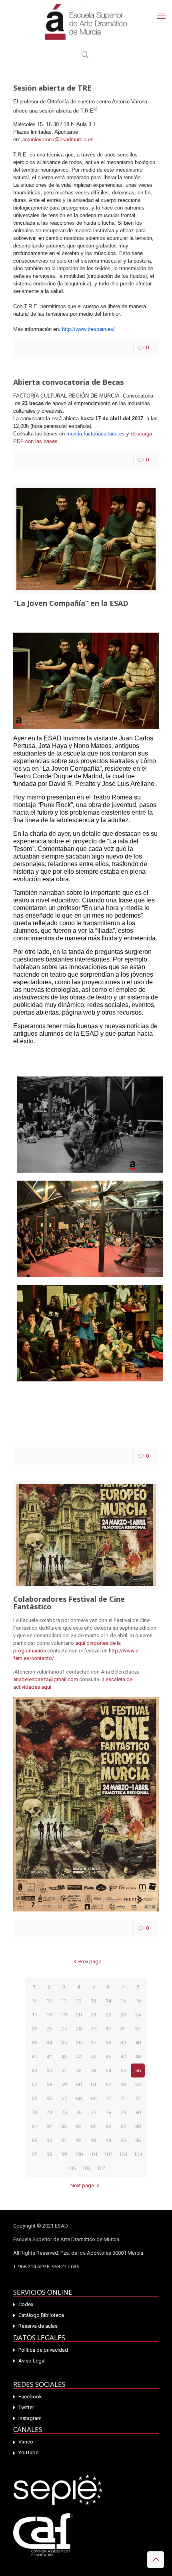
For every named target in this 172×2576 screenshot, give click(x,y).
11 (64, 2001)
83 (64, 2126)
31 (123, 2029)
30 (108, 2029)
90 (49, 2140)
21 (94, 2015)
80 (138, 2112)
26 (49, 2029)
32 (138, 2029)
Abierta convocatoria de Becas (68, 382)
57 (34, 2084)
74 (49, 2112)
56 (138, 2070)
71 (123, 2098)
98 (49, 2154)
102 (108, 2154)
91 (64, 2140)
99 (64, 2154)
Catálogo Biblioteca (41, 2315)
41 (34, 2057)
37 (94, 2043)
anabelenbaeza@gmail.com (46, 1679)
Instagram (30, 2418)
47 (123, 2057)
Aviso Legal (32, 2361)
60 (79, 2084)
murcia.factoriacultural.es (96, 434)
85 (94, 2126)
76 (79, 2112)
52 (79, 2070)
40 (138, 2043)
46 (108, 2057)
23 (123, 2015)
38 (108, 2043)
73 (34, 2112)
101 (93, 2154)
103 (123, 2154)
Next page (82, 2185)
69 (94, 2098)
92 (79, 2140)
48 (138, 2057)
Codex (26, 2304)
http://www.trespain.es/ (88, 329)
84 (79, 2126)
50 (49, 2070)
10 (49, 2001)
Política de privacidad (43, 2350)
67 (64, 2098)
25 (34, 2029)
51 (64, 2070)
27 (64, 2029)
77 (94, 2112)
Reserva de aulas (38, 2326)
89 (34, 2140)
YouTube (28, 2452)
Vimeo (26, 2442)
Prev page (90, 1962)
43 (64, 2057)
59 (64, 2084)
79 (123, 2112)
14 (108, 2001)
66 (49, 2098)
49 (34, 2070)
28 (79, 2029)
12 (79, 2001)
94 (108, 2140)
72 (138, 2098)
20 (79, 2015)
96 (138, 2140)
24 (138, 2015)
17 (34, 2015)
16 (138, 2001)
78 (108, 2112)
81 (34, 2126)
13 (94, 2001)
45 (94, 2057)
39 (123, 2043)
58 (49, 2084)
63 (123, 2084)
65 (34, 2098)
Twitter (26, 2407)
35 (64, 2043)
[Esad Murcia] (86, 22)
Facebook (30, 2397)
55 (123, 2070)
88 (138, 2126)
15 (123, 2001)
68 (79, 2098)
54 (108, 2070)
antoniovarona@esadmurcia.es (58, 139)
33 (34, 2043)
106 (86, 2168)
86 (108, 2126)
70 (108, 2098)
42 (49, 2057)
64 (138, 2084)
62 (108, 2084)
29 (94, 2029)
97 (34, 2154)
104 (138, 2154)
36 (79, 2043)
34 (49, 2043)
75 (64, 2112)
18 (49, 2015)
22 (108, 2015)
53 (94, 2070)
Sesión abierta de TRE (52, 88)
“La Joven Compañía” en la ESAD (71, 603)
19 (64, 2015)
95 (123, 2140)
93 (94, 2140)
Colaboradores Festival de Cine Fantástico (69, 1603)
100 (79, 2154)
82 (49, 2126)
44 (79, 2057)
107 (101, 2168)
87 (123, 2126)
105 (71, 2168)
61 (94, 2084)
